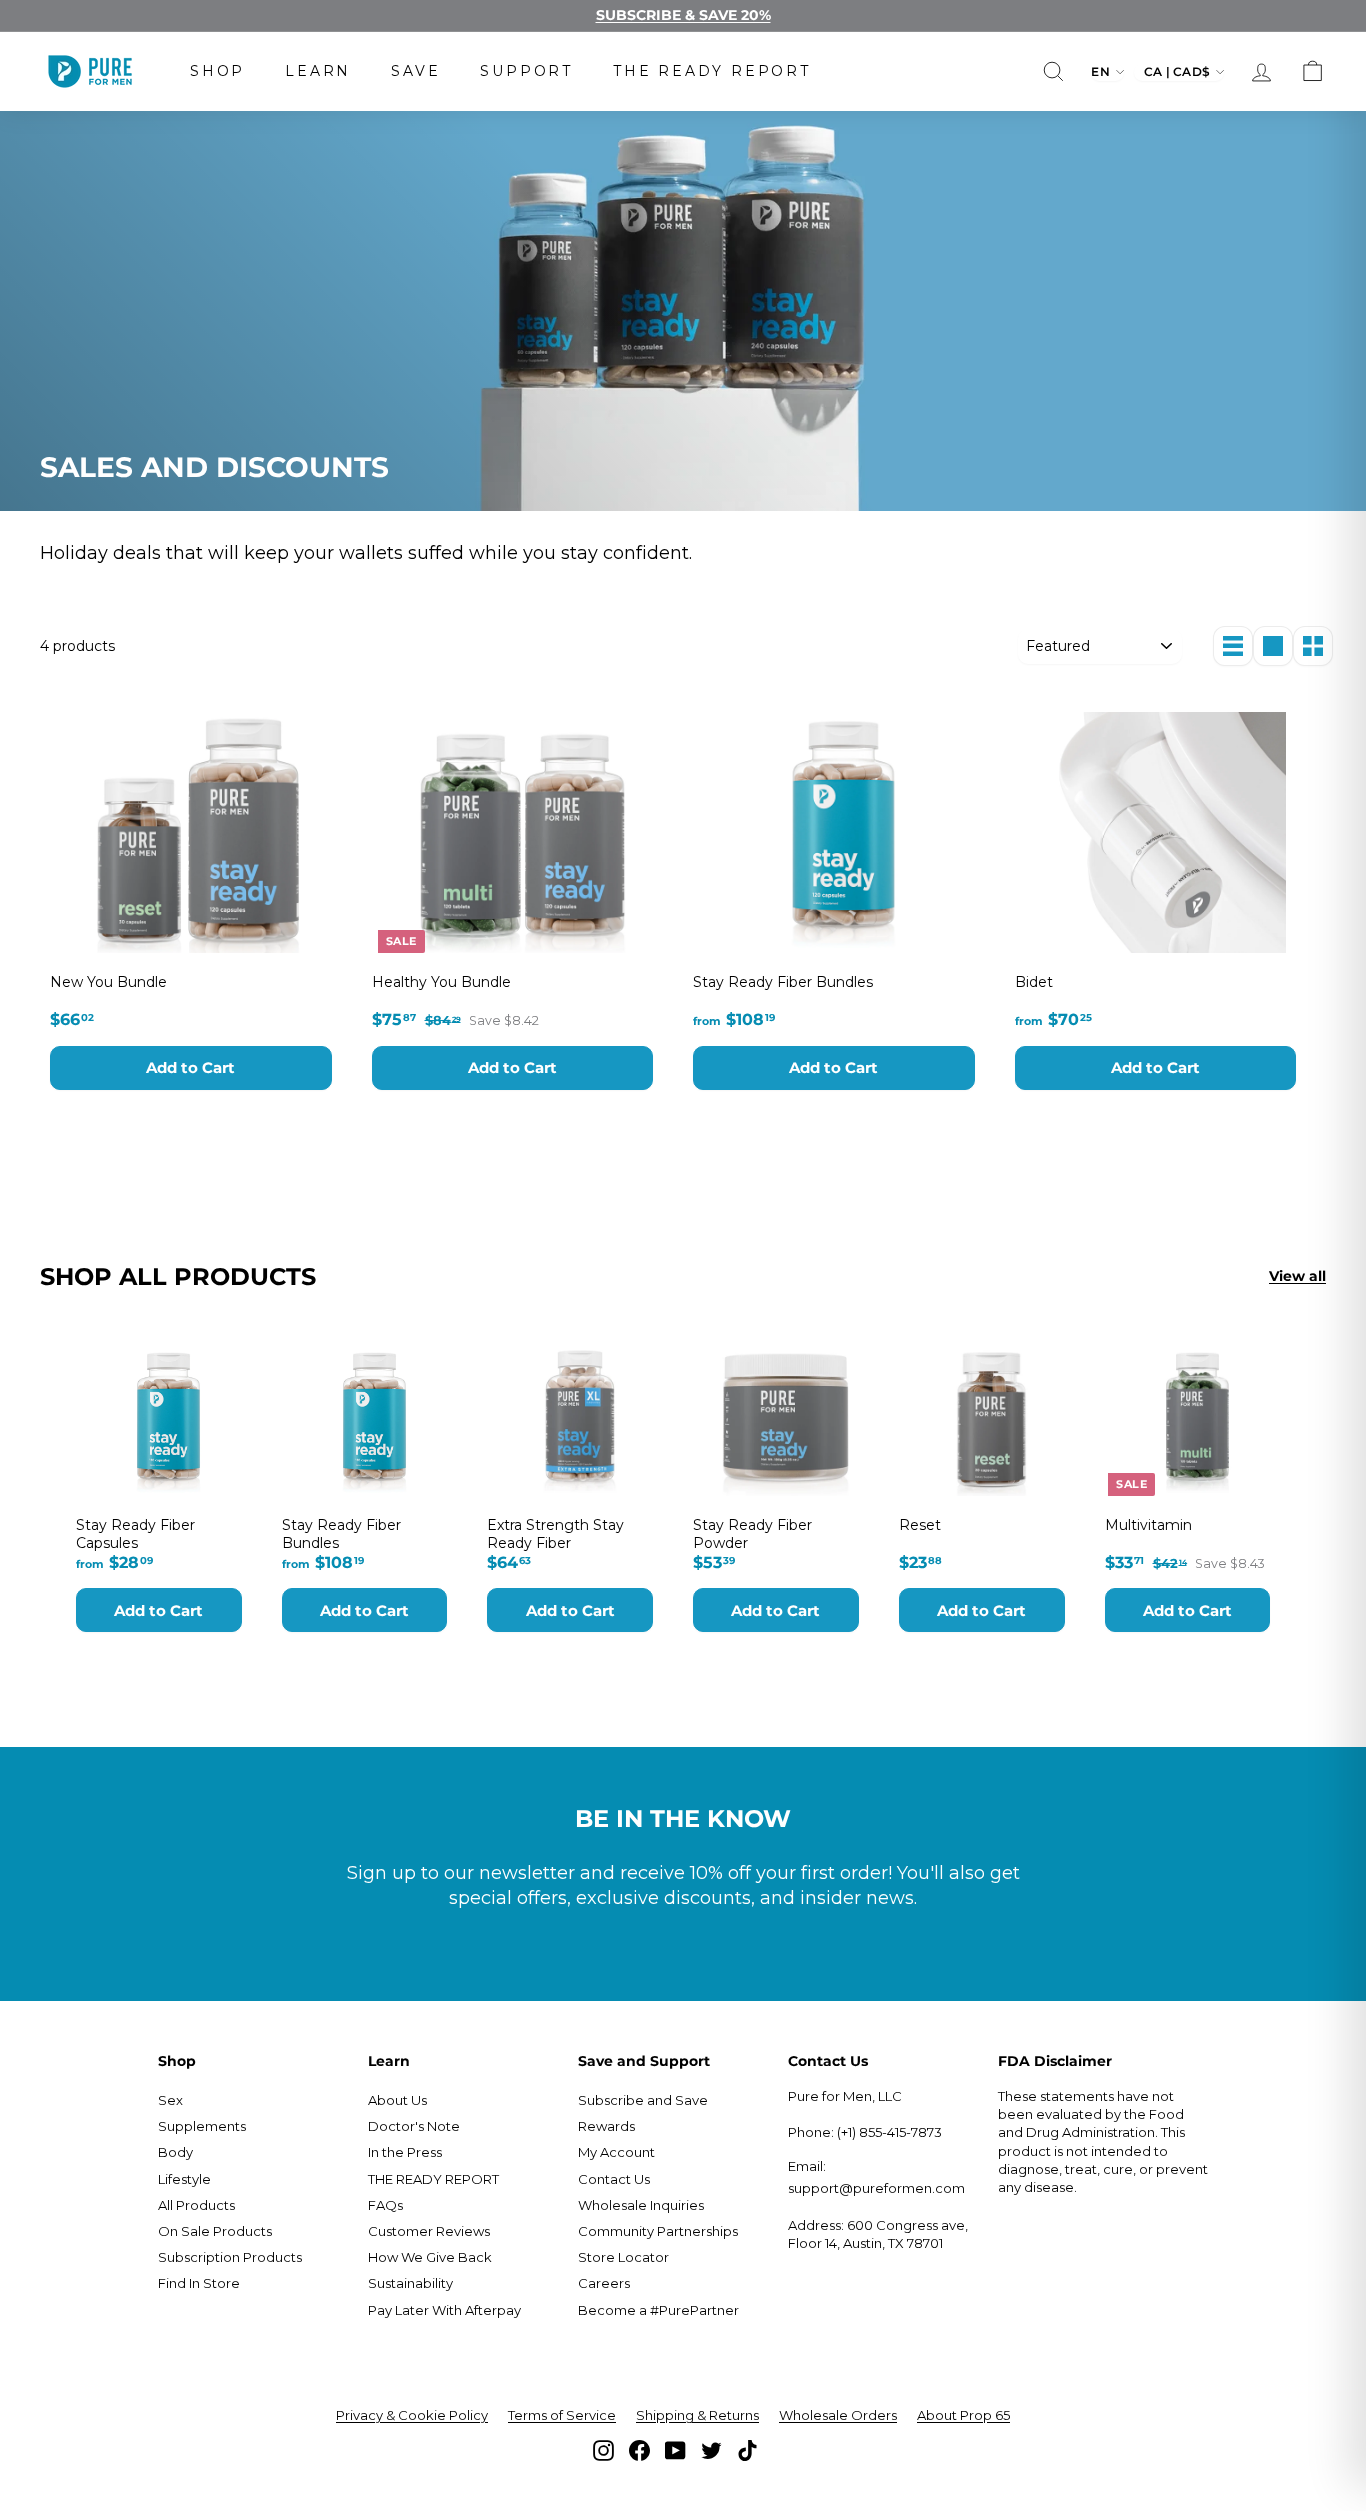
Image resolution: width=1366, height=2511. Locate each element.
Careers (604, 2283)
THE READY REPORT (712, 71)
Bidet (1034, 982)
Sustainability (410, 2283)
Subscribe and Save (643, 2100)
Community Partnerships (658, 2231)
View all (1297, 1276)
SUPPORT (526, 71)
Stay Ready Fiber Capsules (135, 1534)
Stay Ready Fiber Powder (752, 1534)
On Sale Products (215, 2231)
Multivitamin (1148, 1525)
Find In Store (199, 2283)
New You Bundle (108, 982)
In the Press (405, 2152)
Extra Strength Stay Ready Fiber (555, 1534)
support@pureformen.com (876, 2188)
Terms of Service (562, 2415)
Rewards (606, 2126)
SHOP (217, 71)
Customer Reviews (429, 2231)
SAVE (415, 71)
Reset (920, 1525)
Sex (170, 2100)
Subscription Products (230, 2257)
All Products (196, 2205)
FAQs (385, 2205)
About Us (397, 2100)
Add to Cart (190, 1067)
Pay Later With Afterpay (444, 2310)
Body (175, 2152)
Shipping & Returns (697, 2415)
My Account (616, 2152)
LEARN (318, 71)
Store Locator (623, 2257)
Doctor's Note (414, 2126)
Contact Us (614, 2179)
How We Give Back (430, 2257)
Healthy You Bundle (441, 982)
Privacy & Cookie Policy (412, 2415)
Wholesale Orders (838, 2415)
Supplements (202, 2126)
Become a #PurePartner (658, 2310)
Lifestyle (184, 2179)
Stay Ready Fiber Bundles (783, 982)
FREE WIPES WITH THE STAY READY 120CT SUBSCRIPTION (683, 16)
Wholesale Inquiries (641, 2205)
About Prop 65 (963, 2415)
